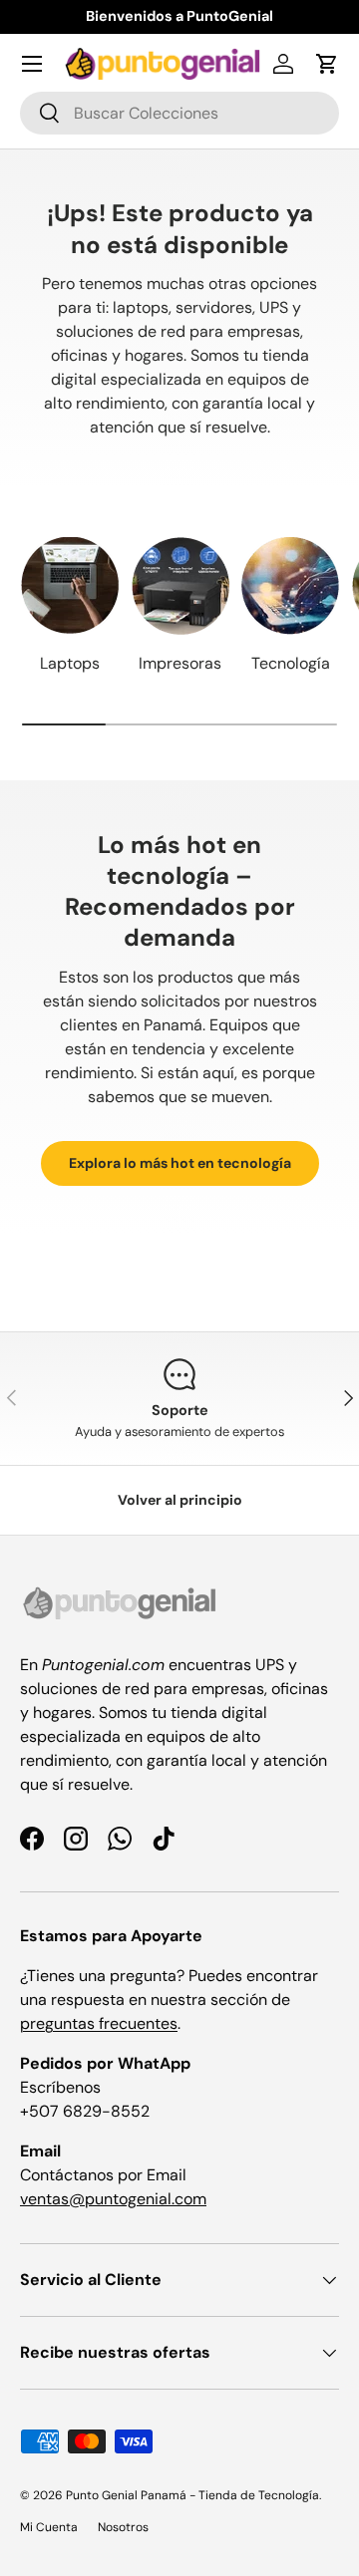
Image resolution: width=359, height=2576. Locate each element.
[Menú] (32, 64)
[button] (327, 64)
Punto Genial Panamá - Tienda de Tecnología (192, 2495)
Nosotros (123, 2527)
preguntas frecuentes (99, 2023)
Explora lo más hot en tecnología (180, 1163)
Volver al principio (180, 1500)
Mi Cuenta (49, 2527)
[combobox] (179, 113)
